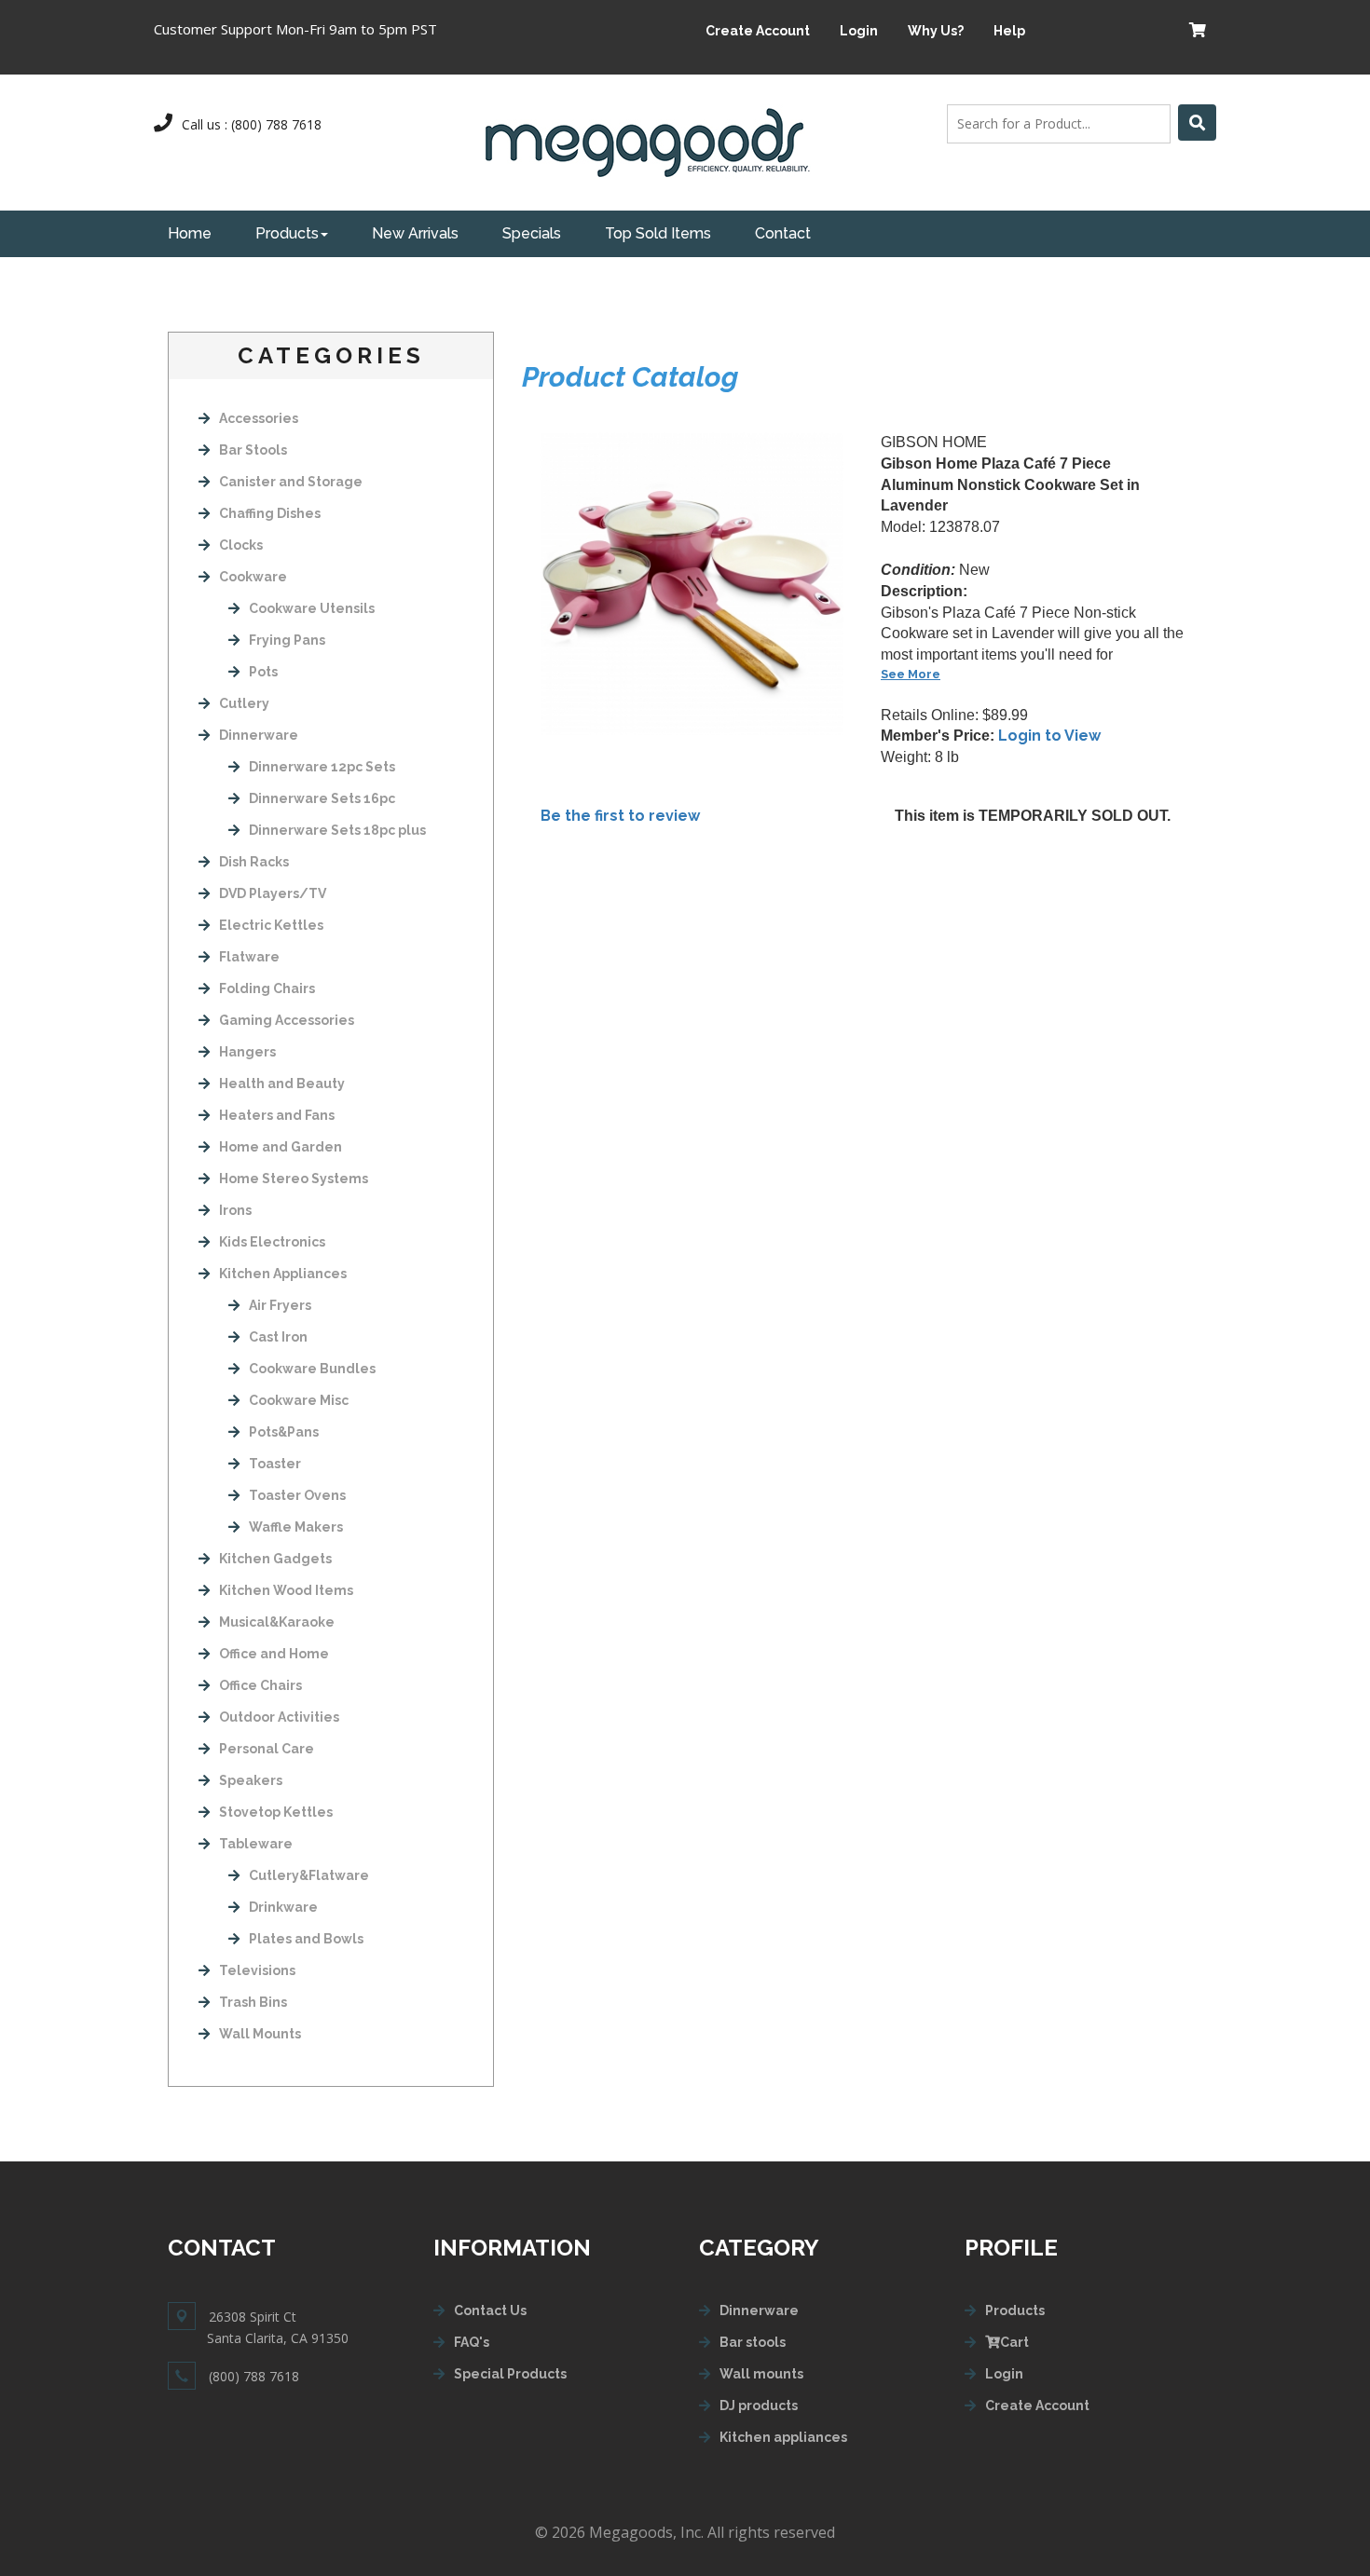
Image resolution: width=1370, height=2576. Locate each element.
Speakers (251, 1780)
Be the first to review (620, 816)
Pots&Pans (284, 1432)
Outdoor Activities (279, 1717)
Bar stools (753, 2342)
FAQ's (472, 2342)
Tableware (256, 1844)
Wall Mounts (260, 2034)
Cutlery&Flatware (309, 1875)
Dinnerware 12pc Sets (322, 767)
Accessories (259, 418)
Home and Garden (281, 1147)
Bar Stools (253, 450)
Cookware (253, 577)
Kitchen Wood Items (286, 1590)
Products (287, 233)
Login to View (1049, 736)
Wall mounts (761, 2374)
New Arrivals (415, 233)
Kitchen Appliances (283, 1274)
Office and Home (274, 1654)
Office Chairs (260, 1685)
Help (1009, 31)
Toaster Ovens (297, 1495)
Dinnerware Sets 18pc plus (337, 830)
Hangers (247, 1052)
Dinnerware (259, 735)
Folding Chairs (267, 988)
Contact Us (490, 2310)
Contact (783, 233)
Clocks (241, 545)
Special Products (510, 2374)
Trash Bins (253, 2002)
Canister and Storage (291, 482)
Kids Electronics (272, 1242)
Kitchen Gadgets (275, 1559)
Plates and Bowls (306, 1939)
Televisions (257, 1970)
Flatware (249, 957)
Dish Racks (254, 862)
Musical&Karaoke (277, 1622)
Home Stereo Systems (294, 1179)
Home (190, 233)
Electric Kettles (271, 925)
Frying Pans (287, 640)
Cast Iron (278, 1337)
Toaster (275, 1464)
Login (859, 31)
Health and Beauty (282, 1084)
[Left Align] (1197, 123)
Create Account (758, 31)
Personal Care (267, 1749)
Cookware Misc (299, 1400)
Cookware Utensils (312, 608)
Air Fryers (280, 1305)
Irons (235, 1210)
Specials (532, 233)
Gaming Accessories (287, 1020)
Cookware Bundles (312, 1369)
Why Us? (936, 31)
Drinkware (283, 1907)
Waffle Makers (296, 1527)
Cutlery (244, 703)
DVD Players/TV (273, 893)
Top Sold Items (658, 233)
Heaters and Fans (277, 1115)
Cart (1014, 2342)
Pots (263, 672)
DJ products (759, 2406)
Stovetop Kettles (276, 1812)
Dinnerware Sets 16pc (322, 798)
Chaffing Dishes (270, 513)
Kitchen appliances (783, 2437)
